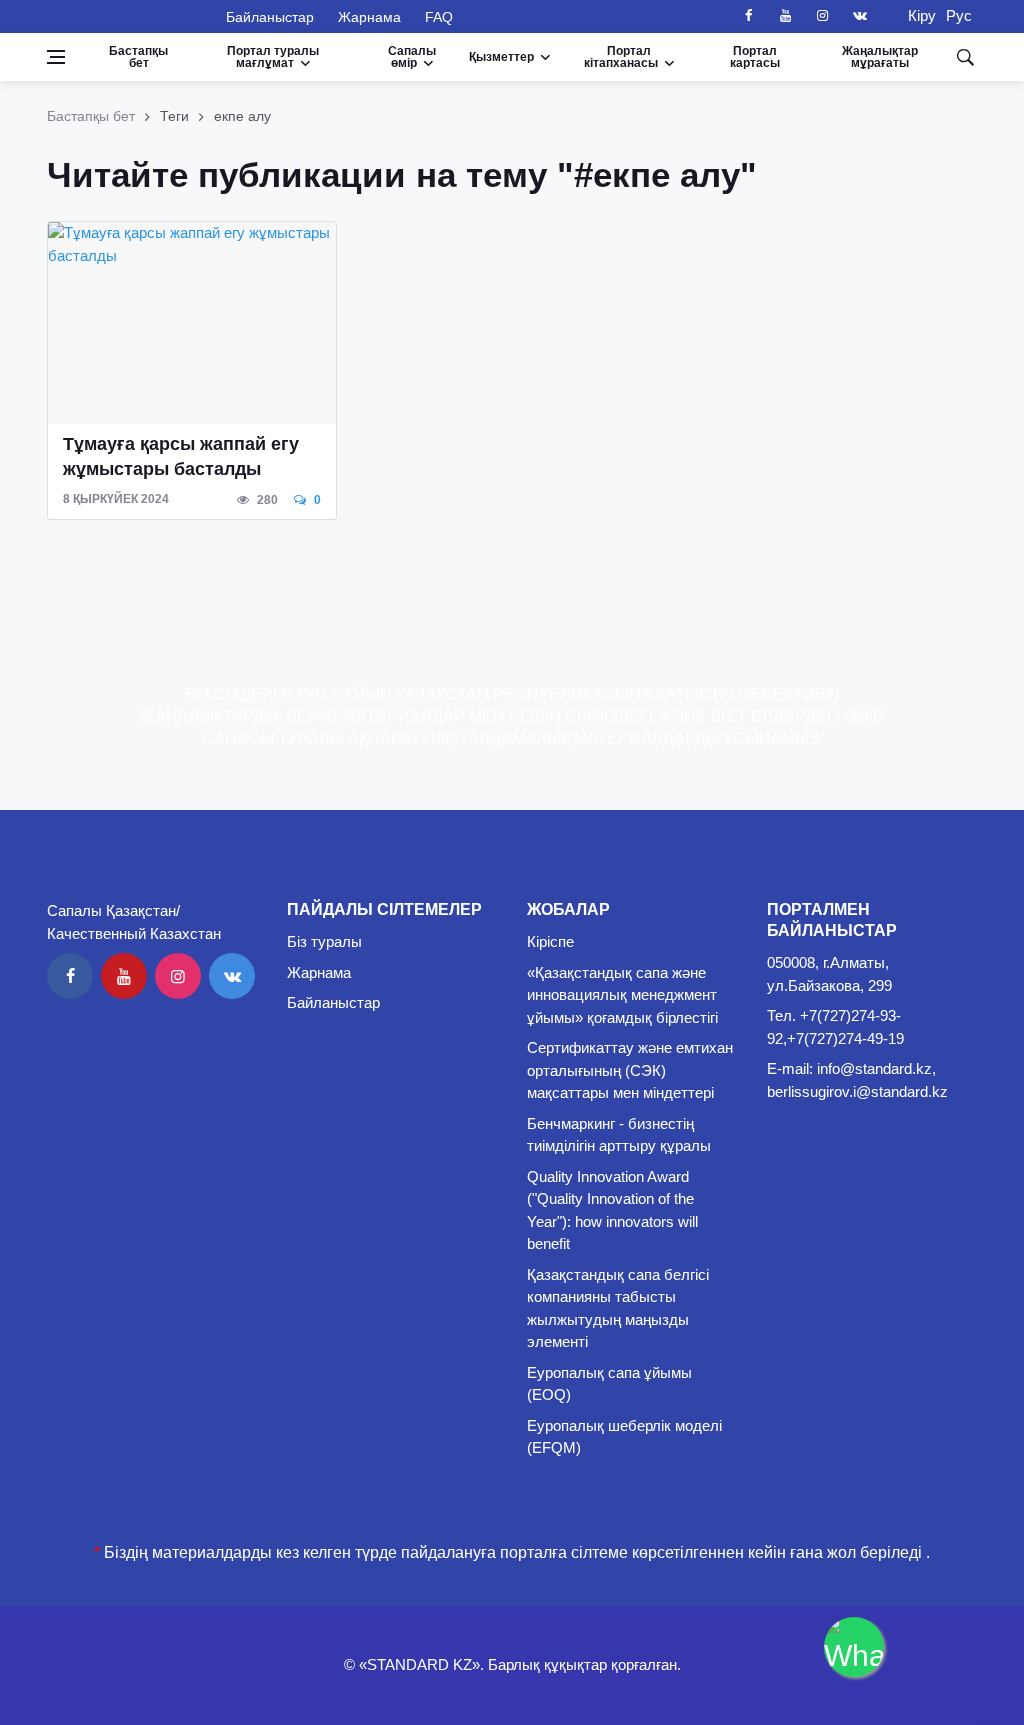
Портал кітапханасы (621, 57)
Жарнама (369, 17)
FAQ (439, 17)
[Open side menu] (56, 57)
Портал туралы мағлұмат (273, 57)
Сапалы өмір (412, 57)
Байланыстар (270, 17)
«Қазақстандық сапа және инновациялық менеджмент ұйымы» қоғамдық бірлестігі (622, 995)
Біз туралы (324, 941)
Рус (959, 15)
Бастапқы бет (138, 57)
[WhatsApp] (854, 1647)
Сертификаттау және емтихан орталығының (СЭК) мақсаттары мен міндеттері (630, 1070)
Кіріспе (550, 941)
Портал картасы (755, 57)
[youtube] (786, 16)
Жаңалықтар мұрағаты (880, 57)
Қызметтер (501, 57)
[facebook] (749, 16)
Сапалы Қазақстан (124, 16)
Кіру (916, 15)
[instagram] (823, 16)
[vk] (860, 16)
